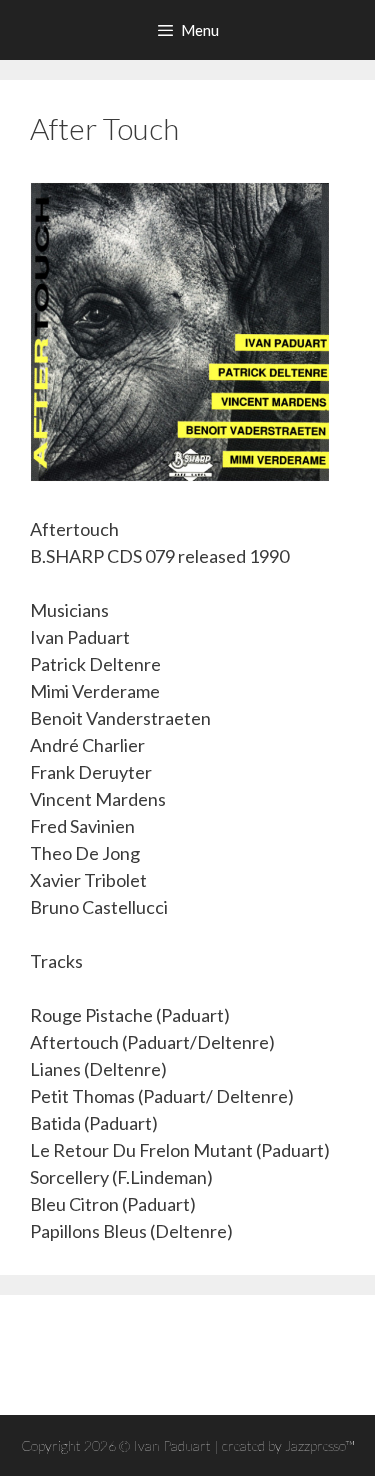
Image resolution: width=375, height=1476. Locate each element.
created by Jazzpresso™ (288, 1445)
